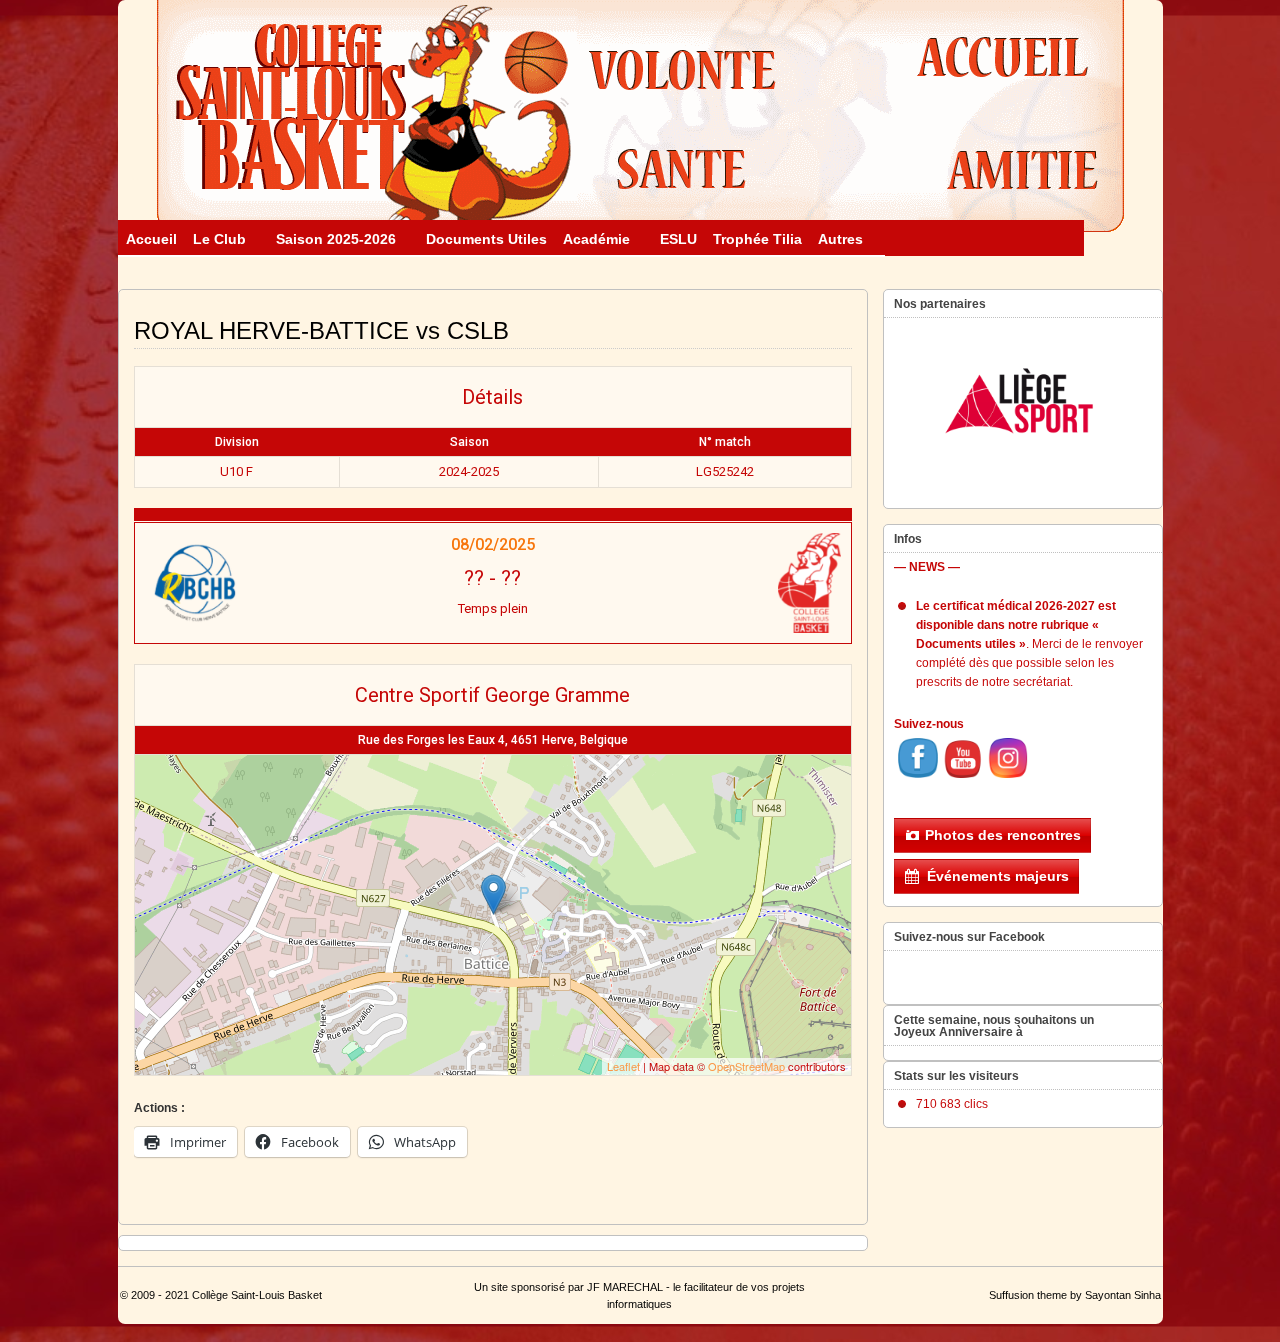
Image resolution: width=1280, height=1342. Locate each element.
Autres (840, 239)
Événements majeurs (998, 876)
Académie (596, 239)
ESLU (678, 239)
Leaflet (623, 1066)
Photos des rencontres (1003, 835)
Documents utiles (486, 239)
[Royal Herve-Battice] (263, 583)
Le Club (219, 239)
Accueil (151, 239)
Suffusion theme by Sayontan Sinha (1075, 1295)
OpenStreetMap (746, 1066)
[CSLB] (722, 583)
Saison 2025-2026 (336, 239)
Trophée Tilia (757, 239)
